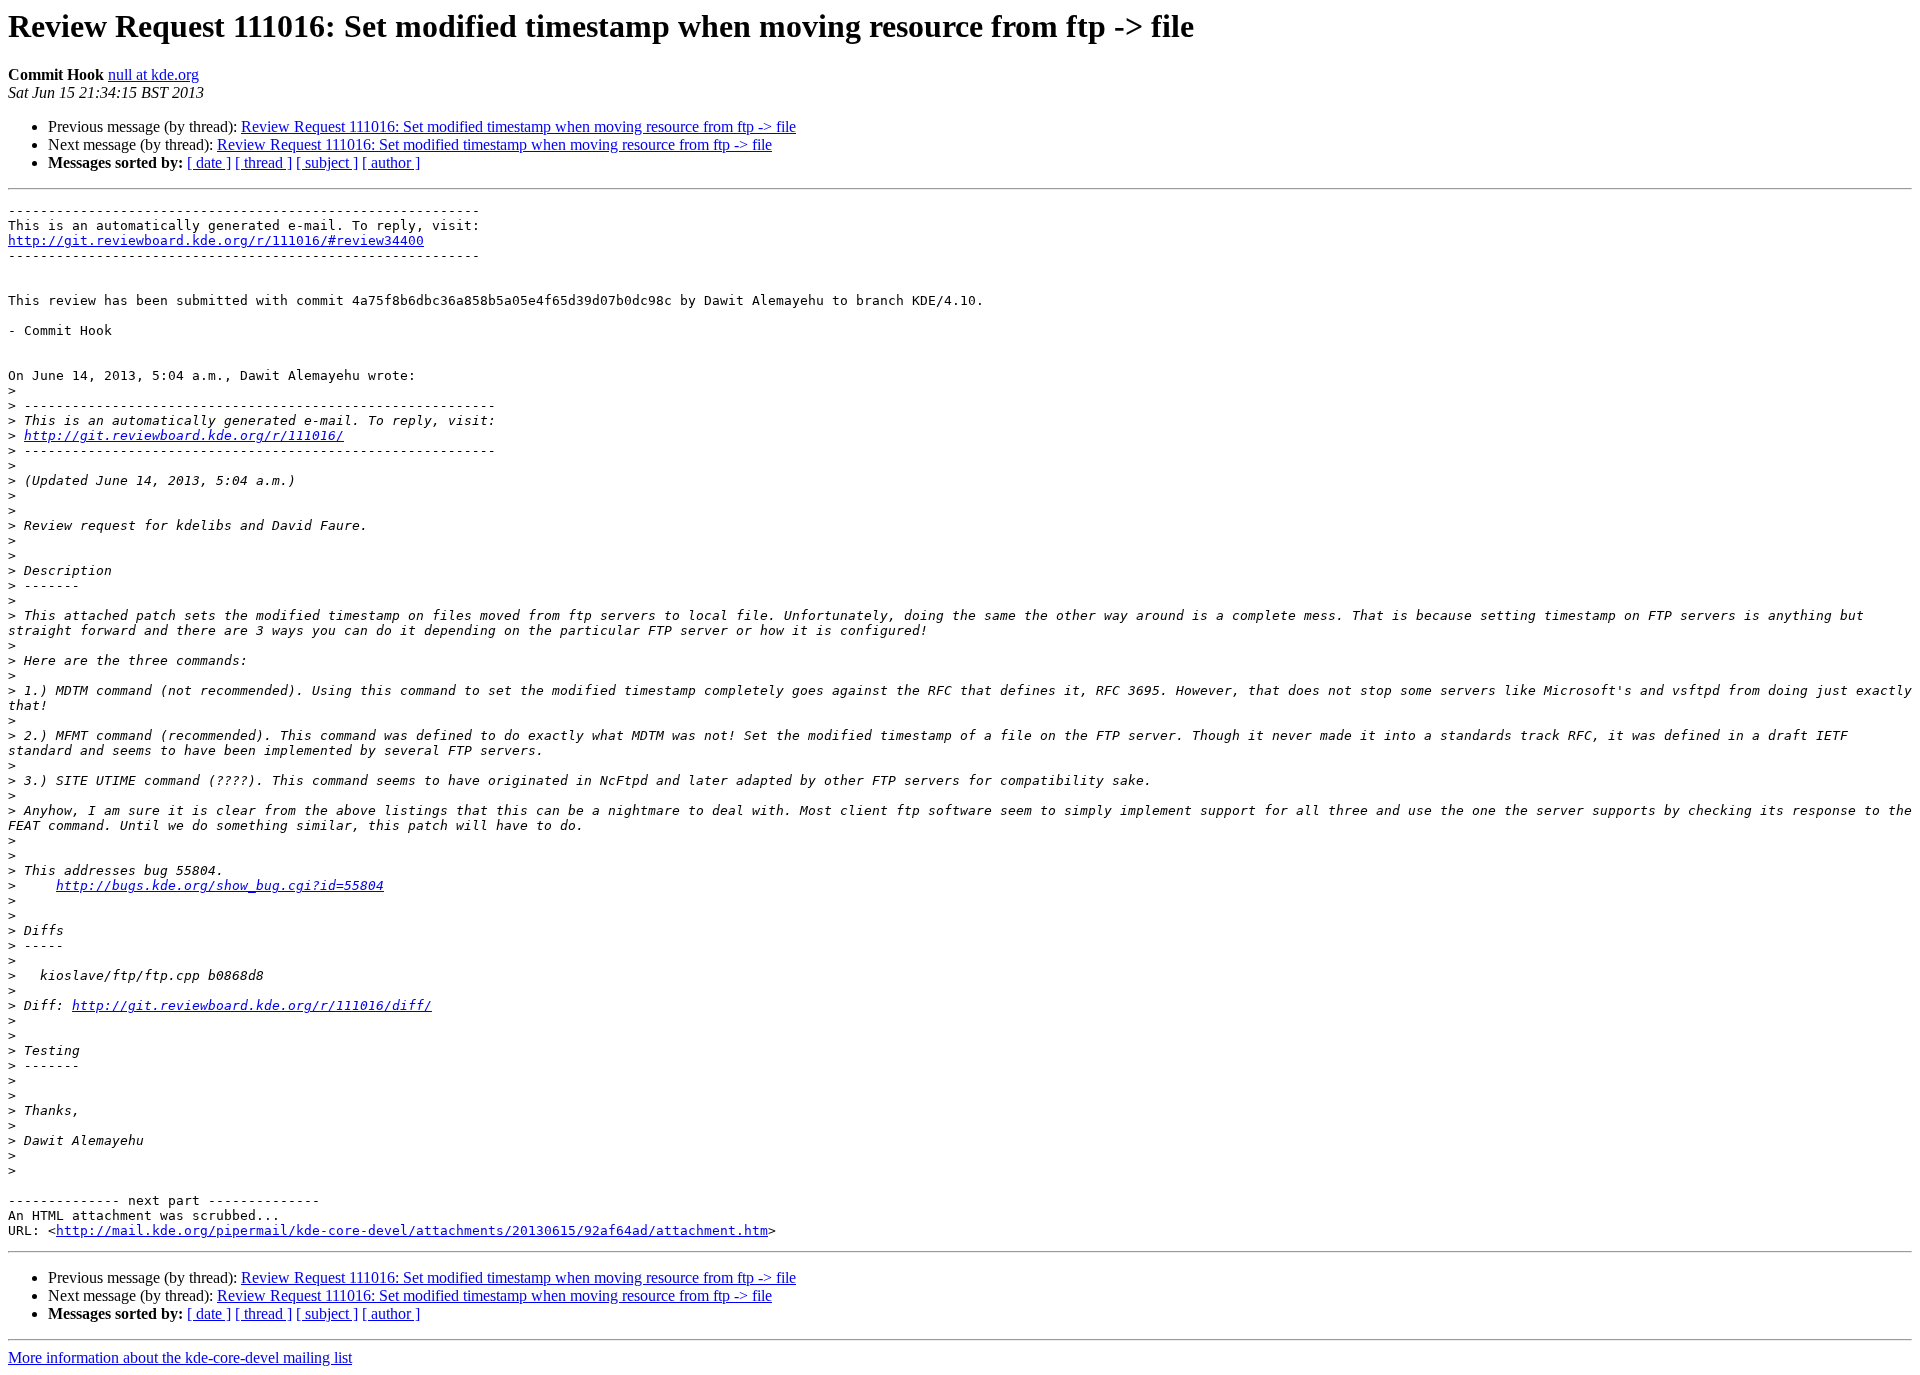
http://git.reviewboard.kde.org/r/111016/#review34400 (216, 240)
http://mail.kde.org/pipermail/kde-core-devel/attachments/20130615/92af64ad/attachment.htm (412, 1230)
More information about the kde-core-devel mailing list (180, 1357)
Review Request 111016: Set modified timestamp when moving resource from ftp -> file (518, 126)
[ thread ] (263, 162)
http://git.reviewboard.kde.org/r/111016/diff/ (252, 1005)
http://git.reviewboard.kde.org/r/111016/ (184, 435)
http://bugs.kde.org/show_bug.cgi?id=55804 (220, 885)
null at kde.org (153, 74)
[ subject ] (327, 162)
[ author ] (391, 162)
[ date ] (209, 162)
